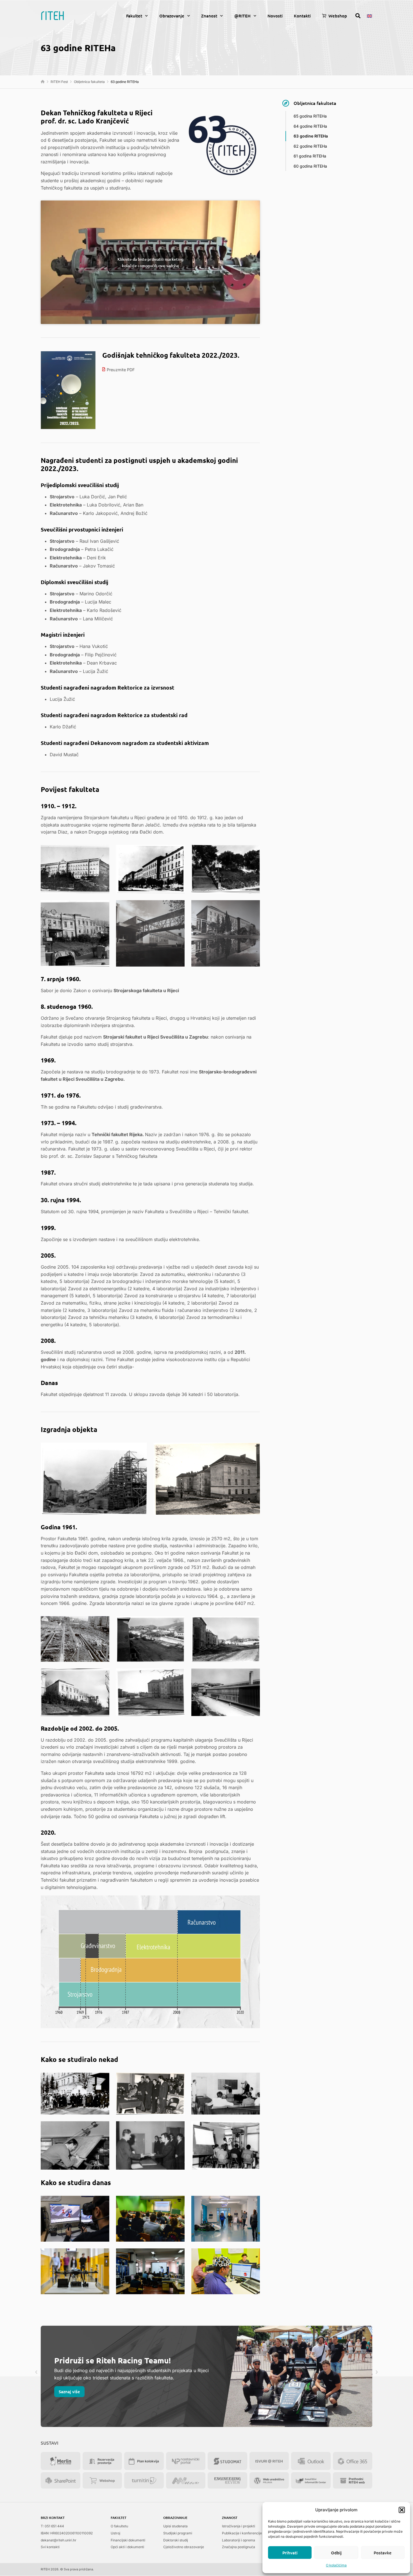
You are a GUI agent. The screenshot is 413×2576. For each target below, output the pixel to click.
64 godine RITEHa (310, 126)
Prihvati (290, 2553)
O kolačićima (336, 2565)
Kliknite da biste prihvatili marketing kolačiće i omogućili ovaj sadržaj (150, 262)
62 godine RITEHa (310, 146)
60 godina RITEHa (310, 166)
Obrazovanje (172, 16)
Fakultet (134, 16)
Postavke (383, 2553)
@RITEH (242, 16)
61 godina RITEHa (310, 156)
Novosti (275, 16)
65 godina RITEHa (310, 116)
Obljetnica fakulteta (89, 82)
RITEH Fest (59, 82)
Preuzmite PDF (121, 370)
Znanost (209, 16)
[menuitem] (369, 15)
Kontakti (302, 16)
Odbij (336, 2553)
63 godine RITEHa (311, 136)
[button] (402, 2510)
